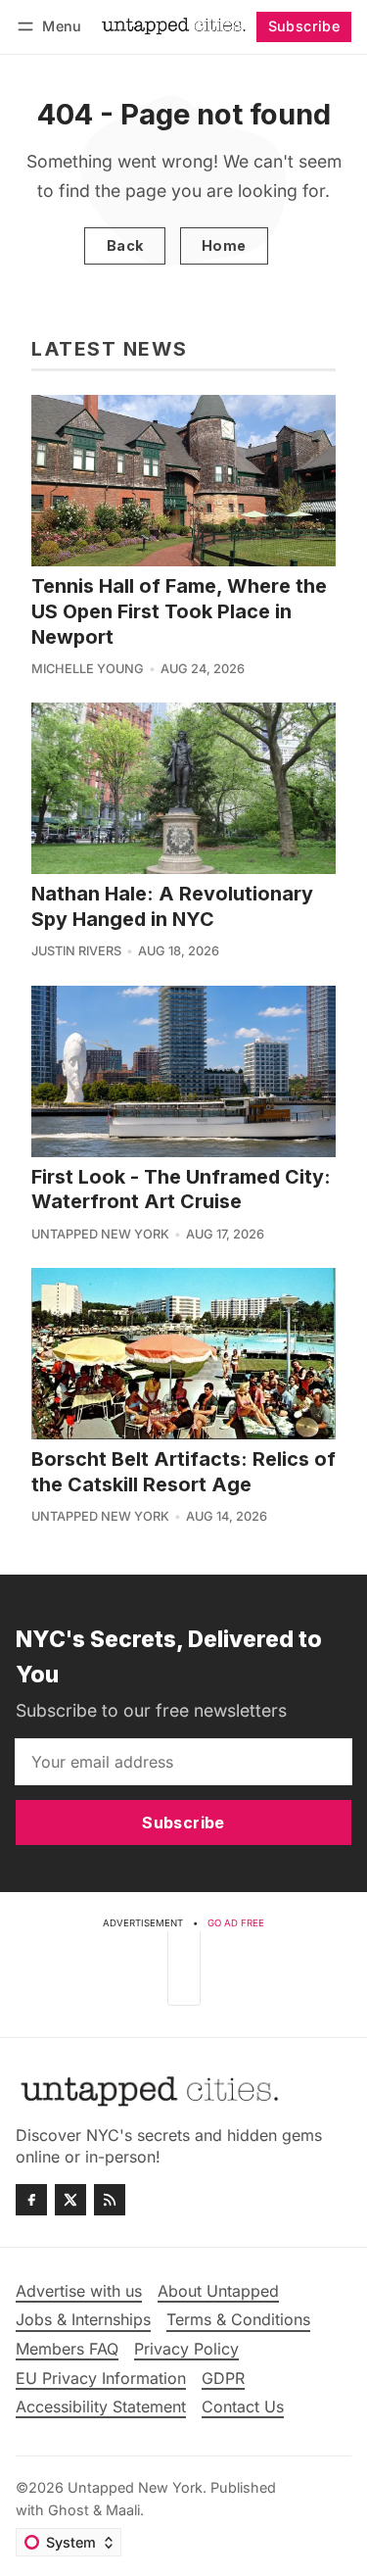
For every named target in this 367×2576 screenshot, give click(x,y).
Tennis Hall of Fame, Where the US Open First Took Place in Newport (179, 611)
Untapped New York (100, 1234)
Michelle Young (88, 669)
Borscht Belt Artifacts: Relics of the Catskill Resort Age (183, 1472)
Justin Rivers (76, 951)
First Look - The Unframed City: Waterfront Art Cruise (181, 1190)
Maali (123, 2510)
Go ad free (236, 1923)
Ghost (69, 2510)
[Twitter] (70, 2200)
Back (125, 245)
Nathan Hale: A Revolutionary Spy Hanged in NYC (172, 906)
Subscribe (304, 26)
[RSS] (110, 2200)
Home (224, 245)
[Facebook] (31, 2200)
